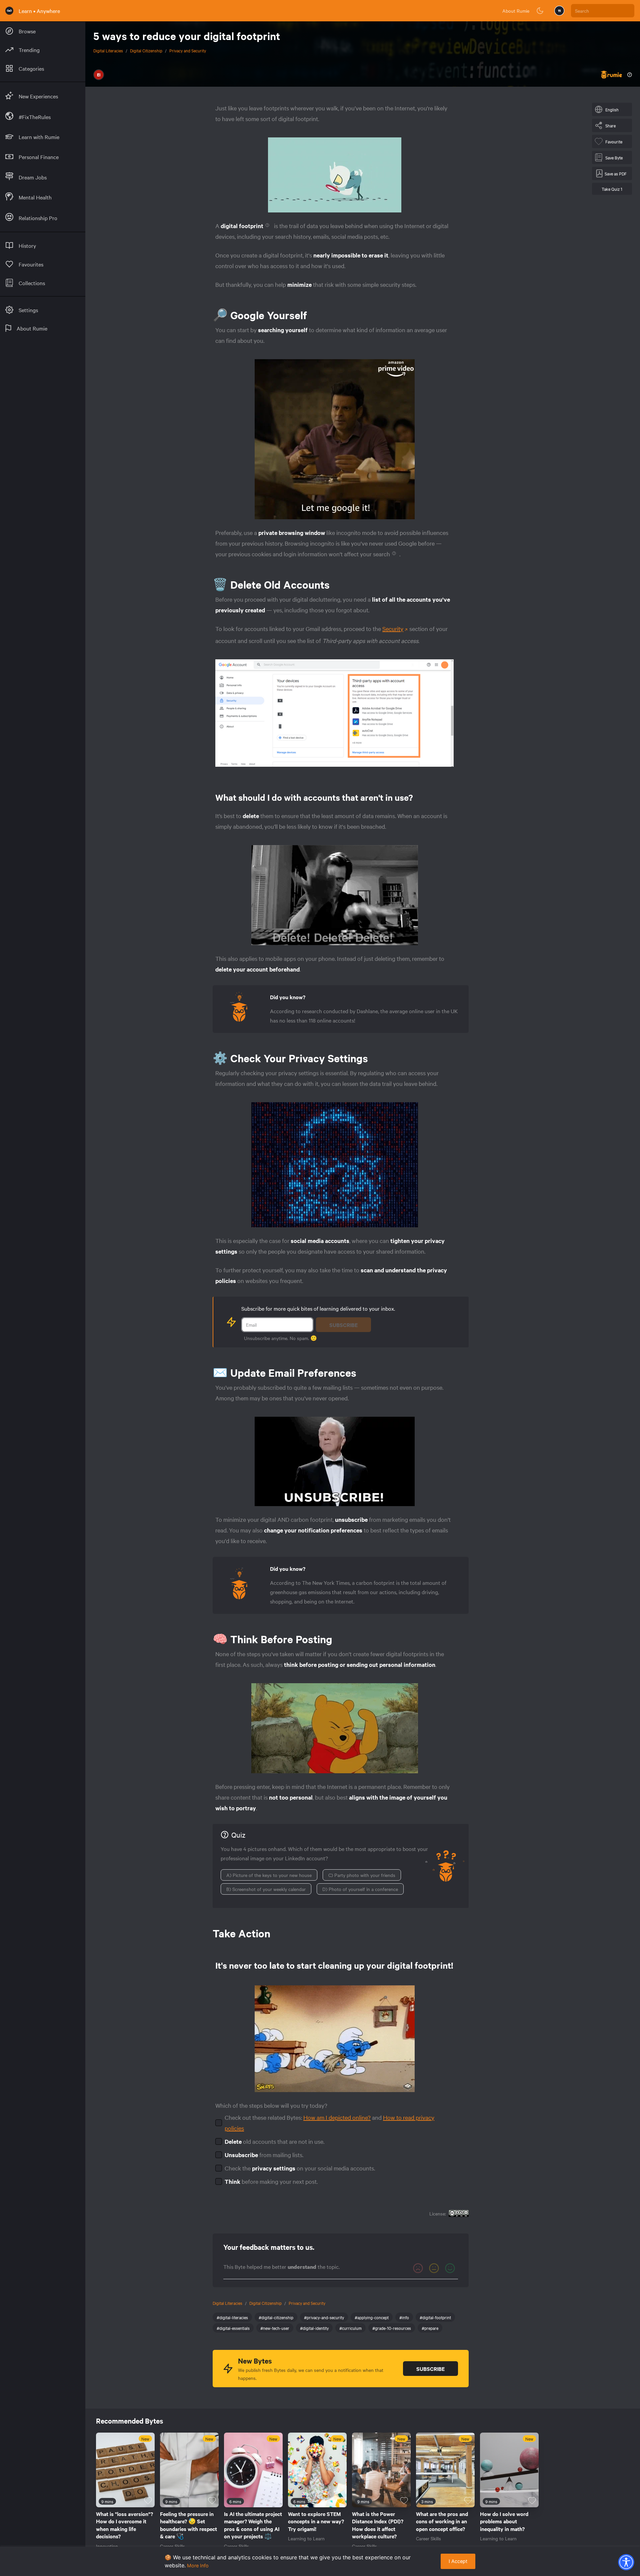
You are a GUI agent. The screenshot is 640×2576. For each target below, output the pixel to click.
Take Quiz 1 (612, 189)
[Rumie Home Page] (9, 11)
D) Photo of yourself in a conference (360, 1889)
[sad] (418, 2268)
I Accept (458, 2561)
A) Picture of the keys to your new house (269, 1875)
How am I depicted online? (337, 2117)
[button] (626, 2562)
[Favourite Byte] (148, 2501)
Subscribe (343, 1325)
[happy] (450, 2268)
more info (198, 2565)
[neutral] (434, 2268)
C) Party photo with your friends (362, 1875)
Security (393, 628)
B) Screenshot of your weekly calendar (266, 1889)
